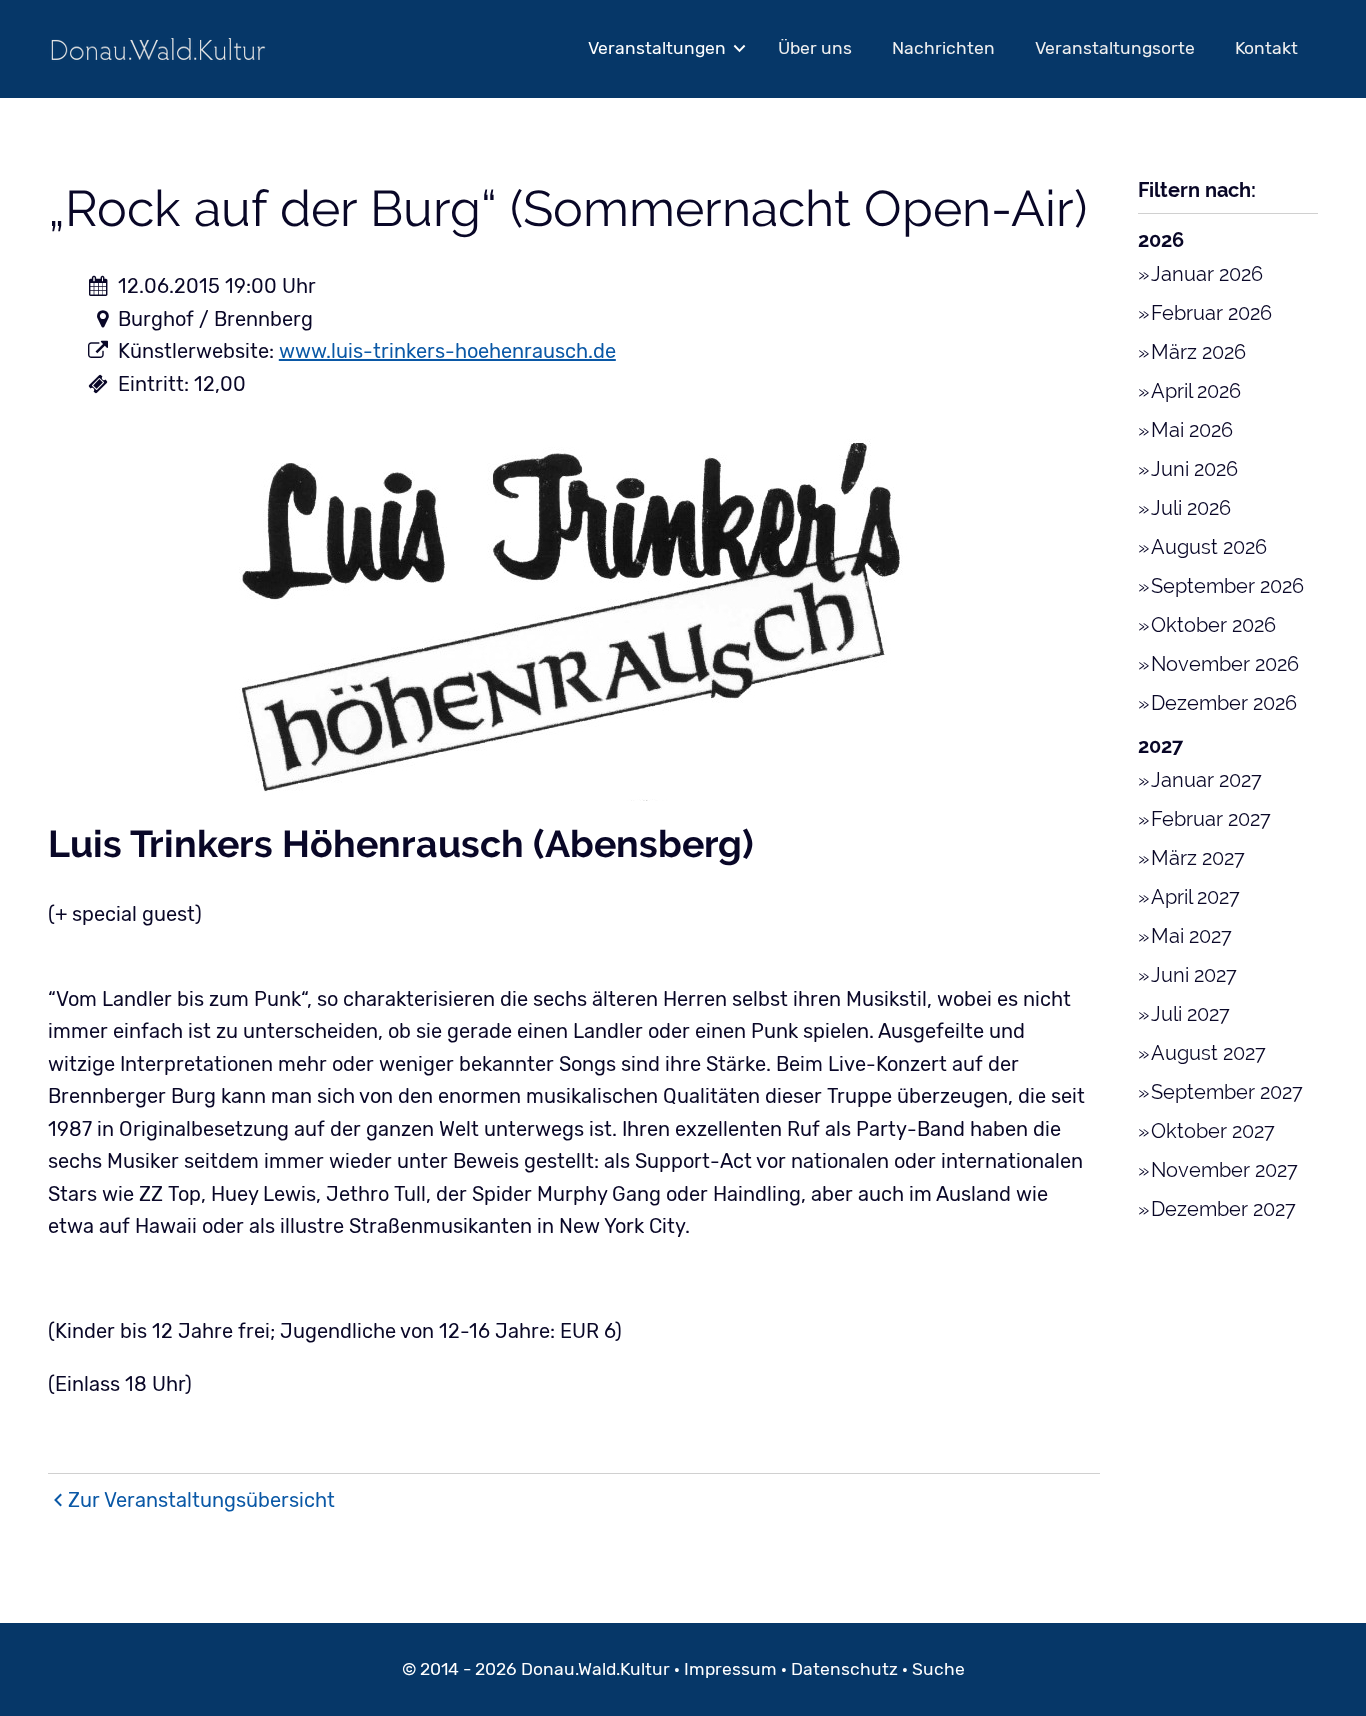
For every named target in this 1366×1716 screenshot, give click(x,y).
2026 (1161, 240)
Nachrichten (943, 48)
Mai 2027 (1191, 936)
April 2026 (1196, 391)
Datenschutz (844, 1669)
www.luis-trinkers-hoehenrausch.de (447, 351)
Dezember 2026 (1224, 703)
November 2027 (1224, 1170)
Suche (938, 1669)
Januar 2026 (1207, 274)
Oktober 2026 (1213, 625)
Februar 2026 (1211, 313)
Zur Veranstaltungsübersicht (201, 1500)
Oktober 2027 (1213, 1131)
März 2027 (1198, 858)
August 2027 (1208, 1053)
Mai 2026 (1192, 430)
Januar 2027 (1206, 780)
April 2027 (1195, 897)
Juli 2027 (1190, 1014)
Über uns (815, 48)
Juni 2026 (1194, 469)
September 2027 (1227, 1092)
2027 (1160, 746)
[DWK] (158, 48)
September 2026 (1227, 586)
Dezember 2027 (1223, 1209)
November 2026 (1225, 664)
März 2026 (1198, 352)
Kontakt (1266, 48)
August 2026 (1209, 547)
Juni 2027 (1194, 975)
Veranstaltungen (657, 48)
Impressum (730, 1669)
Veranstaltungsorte (1115, 48)
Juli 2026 (1191, 508)
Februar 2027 (1211, 819)
